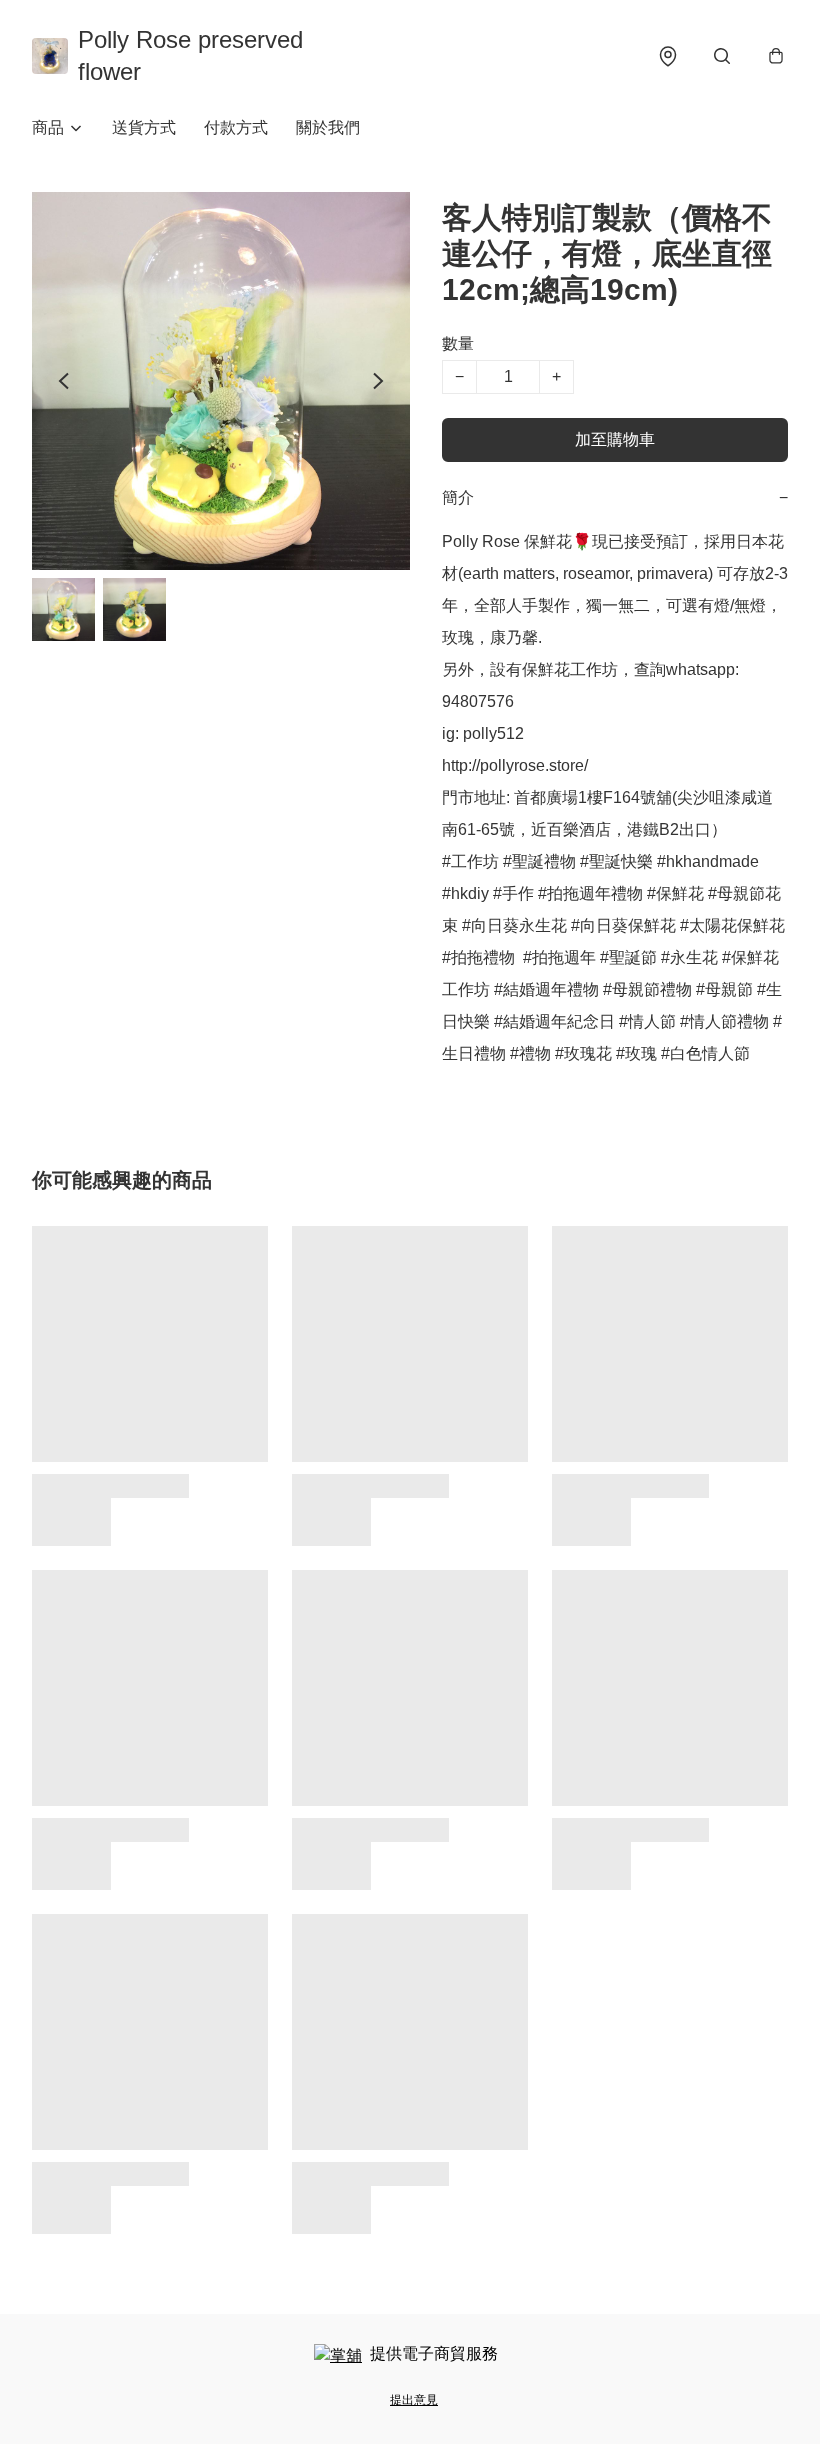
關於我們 (328, 127)
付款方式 (236, 127)
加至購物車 (615, 439)
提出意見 (414, 2400)
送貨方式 (144, 127)
